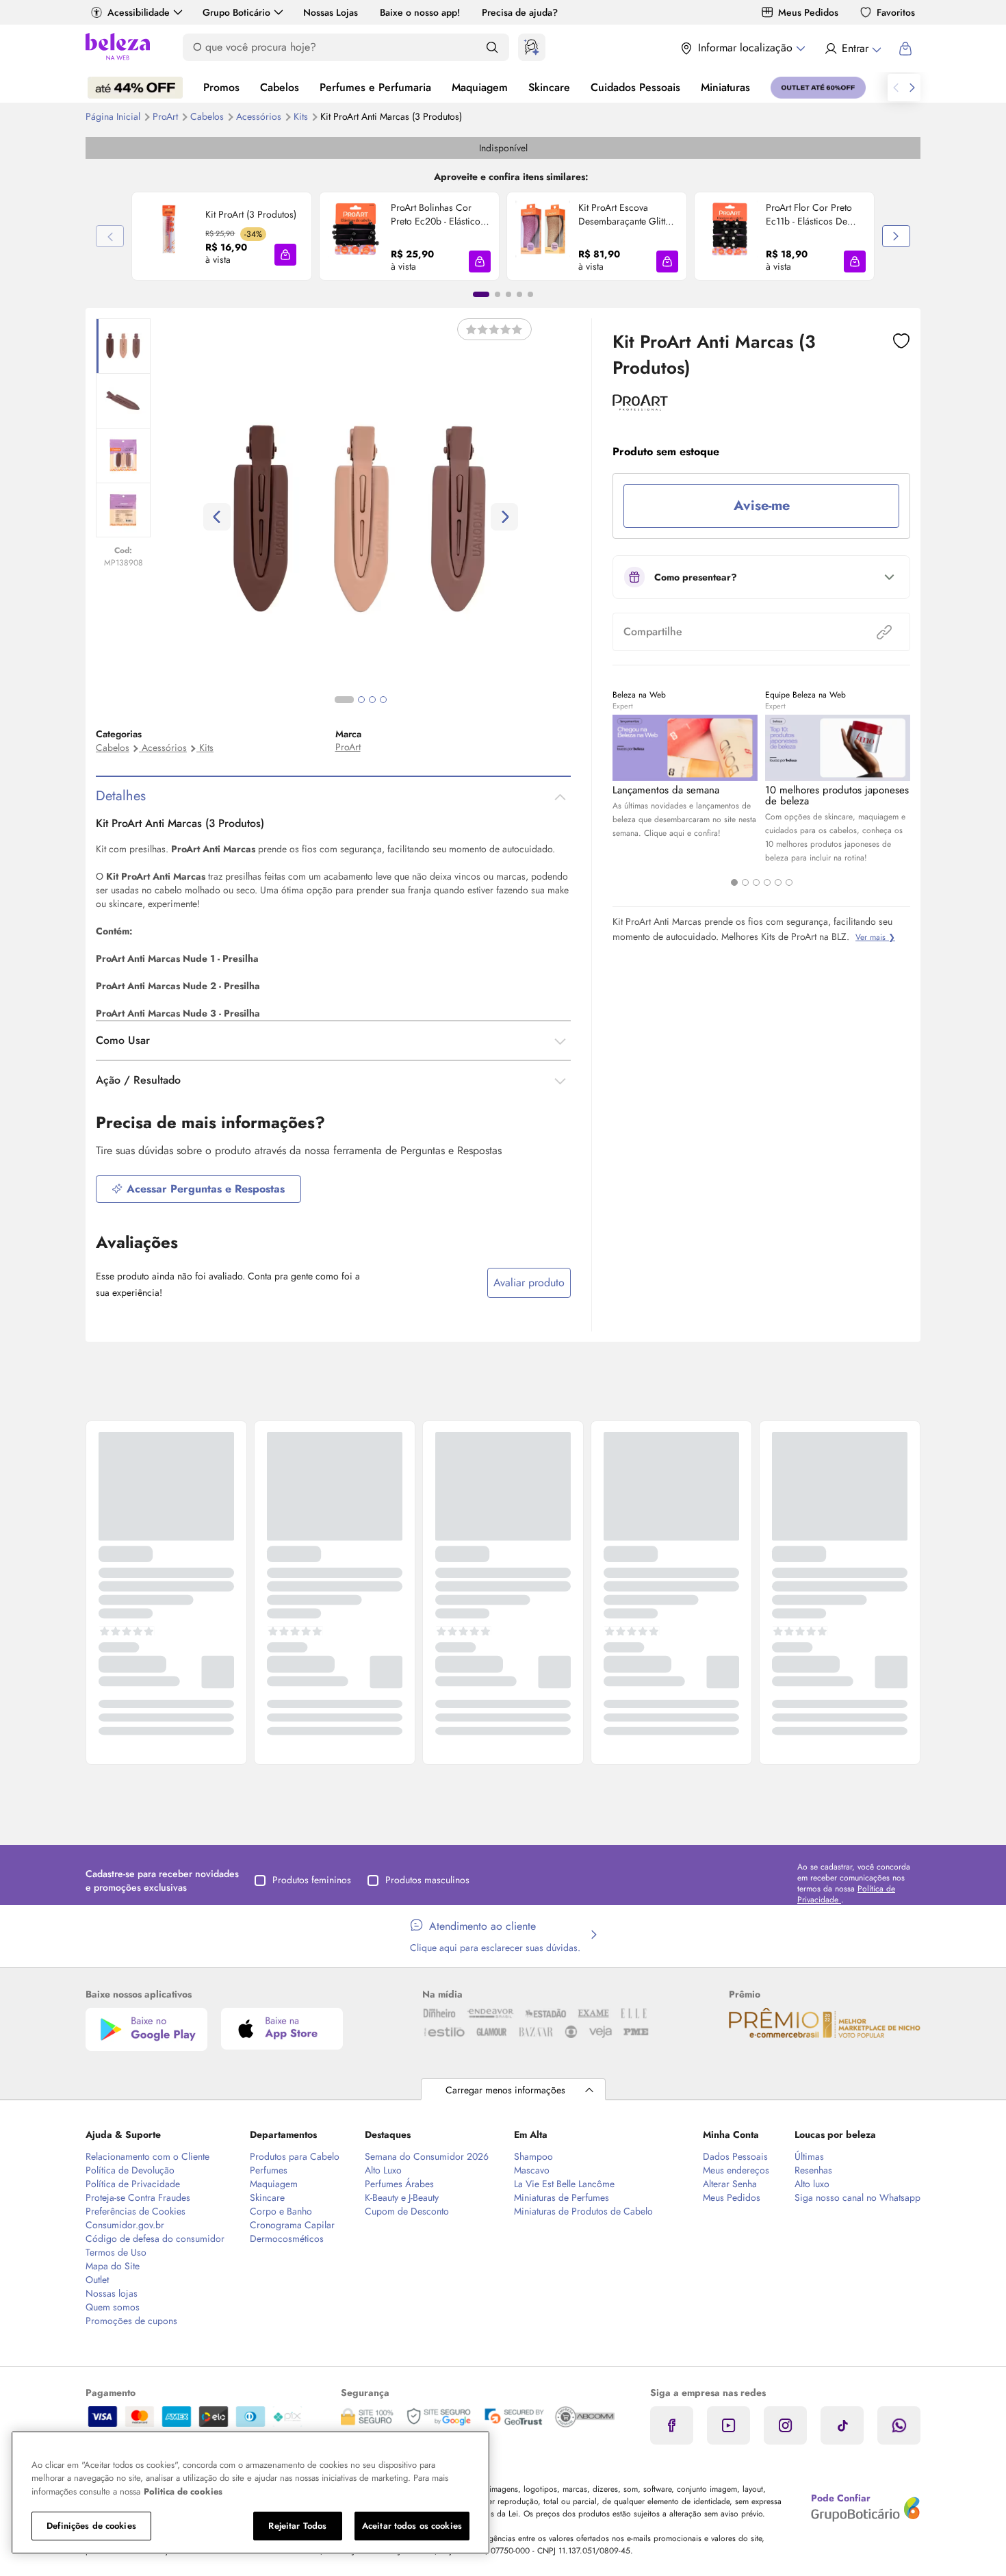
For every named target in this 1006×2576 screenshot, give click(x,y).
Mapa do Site (113, 2266)
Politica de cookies (183, 2491)
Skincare (549, 87)
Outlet (97, 2280)
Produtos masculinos (427, 1880)
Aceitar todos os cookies (412, 2526)
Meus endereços (736, 2170)
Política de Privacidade (133, 2184)
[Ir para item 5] (530, 294)
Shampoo (533, 2156)
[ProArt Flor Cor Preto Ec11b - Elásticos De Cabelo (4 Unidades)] (730, 236)
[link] (222, 236)
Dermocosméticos (287, 2239)
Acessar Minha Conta (852, 49)
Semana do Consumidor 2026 (427, 2156)
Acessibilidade (139, 12)
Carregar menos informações (505, 2090)
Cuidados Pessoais (635, 87)
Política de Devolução (130, 2170)
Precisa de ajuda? (520, 12)
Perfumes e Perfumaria (375, 87)
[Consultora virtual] (532, 47)
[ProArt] (640, 406)
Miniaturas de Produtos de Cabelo (583, 2211)
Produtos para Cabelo (295, 2156)
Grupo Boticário (236, 12)
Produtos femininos (312, 1880)
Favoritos (896, 12)
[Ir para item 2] (498, 294)
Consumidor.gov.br (125, 2225)
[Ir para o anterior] (896, 88)
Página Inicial (114, 116)
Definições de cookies (91, 2526)
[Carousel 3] (756, 882)
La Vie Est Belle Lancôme (564, 2184)
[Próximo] (896, 236)
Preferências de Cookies (136, 2211)
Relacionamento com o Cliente (147, 2156)
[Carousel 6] (789, 882)
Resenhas (813, 2170)
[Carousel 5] (778, 882)
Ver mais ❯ (875, 937)
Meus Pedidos (808, 12)
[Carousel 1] (734, 882)
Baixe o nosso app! (420, 12)
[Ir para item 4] (519, 294)
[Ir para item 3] (508, 294)
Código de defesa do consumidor (155, 2239)
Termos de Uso (116, 2252)
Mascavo (532, 2170)
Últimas (809, 2156)
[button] (285, 255)
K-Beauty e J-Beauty (402, 2197)
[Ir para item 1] (481, 294)
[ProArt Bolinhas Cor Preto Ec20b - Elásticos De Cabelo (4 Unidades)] (355, 236)
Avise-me (762, 506)
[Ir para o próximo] (912, 88)
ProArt (167, 116)
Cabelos (280, 87)
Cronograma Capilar (292, 2225)
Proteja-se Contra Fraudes (138, 2197)
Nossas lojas (112, 2293)
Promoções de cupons (131, 2321)
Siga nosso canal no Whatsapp (857, 2197)
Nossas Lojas (331, 12)
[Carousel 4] (767, 882)
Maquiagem (480, 87)
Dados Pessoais (735, 2156)
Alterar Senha (730, 2184)
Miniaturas (725, 87)
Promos (221, 87)
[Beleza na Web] (118, 48)
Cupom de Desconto (407, 2211)
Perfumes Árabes (399, 2184)
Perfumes (269, 2170)
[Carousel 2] (745, 882)
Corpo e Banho (281, 2211)
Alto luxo (812, 2184)
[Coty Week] (135, 88)
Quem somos (113, 2307)
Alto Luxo (383, 2170)
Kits (302, 116)
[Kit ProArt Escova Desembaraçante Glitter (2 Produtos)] (543, 236)
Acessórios (260, 116)
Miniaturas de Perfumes (562, 2197)
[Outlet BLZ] (818, 88)
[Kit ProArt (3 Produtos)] (169, 236)
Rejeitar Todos (297, 2526)
